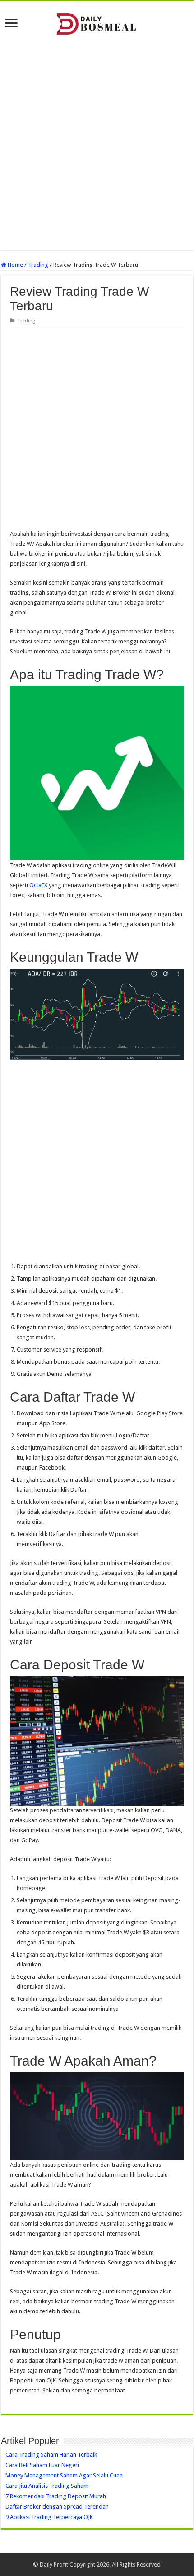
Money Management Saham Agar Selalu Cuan (64, 2475)
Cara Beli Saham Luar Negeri (42, 2465)
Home (15, 265)
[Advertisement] (97, 144)
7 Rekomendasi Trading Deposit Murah (56, 2496)
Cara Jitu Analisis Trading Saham (47, 2486)
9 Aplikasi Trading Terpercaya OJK (49, 2517)
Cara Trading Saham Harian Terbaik (51, 2455)
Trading (38, 265)
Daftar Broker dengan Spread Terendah (57, 2507)
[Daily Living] (97, 22)
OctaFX (38, 885)
